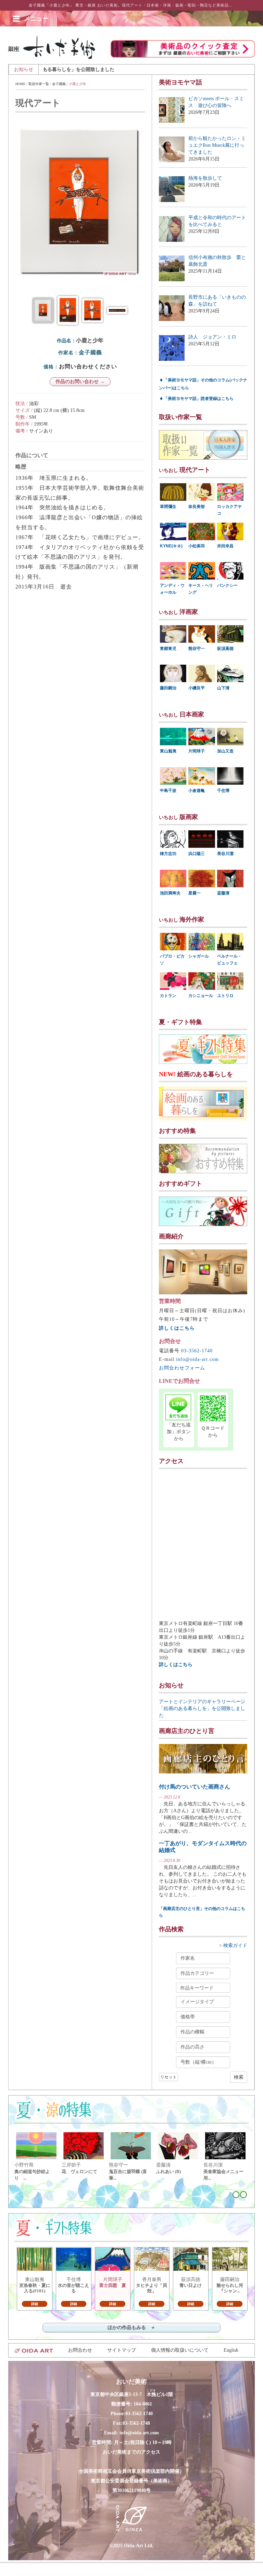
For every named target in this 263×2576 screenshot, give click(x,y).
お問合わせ (80, 2350)
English (231, 2350)
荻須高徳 (225, 649)
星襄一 (195, 893)
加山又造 (225, 751)
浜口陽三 (197, 854)
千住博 (223, 791)
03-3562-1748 (136, 2423)
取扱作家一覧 (39, 84)
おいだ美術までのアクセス (131, 2452)
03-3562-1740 (197, 1351)
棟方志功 (168, 854)
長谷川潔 (225, 854)
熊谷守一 (197, 649)
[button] (36, 19)
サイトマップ (122, 2350)
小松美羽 (197, 546)
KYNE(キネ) (171, 546)
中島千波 (168, 791)
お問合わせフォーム (182, 1368)
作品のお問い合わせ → (80, 382)
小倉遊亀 (197, 791)
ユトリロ (225, 996)
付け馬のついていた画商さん (195, 1787)
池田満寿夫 (170, 893)
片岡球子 (197, 751)
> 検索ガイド (233, 1945)
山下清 (223, 688)
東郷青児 (168, 649)
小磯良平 (197, 688)
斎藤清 (223, 893)
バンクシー (227, 585)
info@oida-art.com (197, 1359)
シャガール (199, 956)
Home (20, 84)
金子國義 (59, 84)
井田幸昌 (225, 546)
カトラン (168, 996)
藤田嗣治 (168, 688)
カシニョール (201, 996)
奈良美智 (197, 507)
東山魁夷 (168, 751)
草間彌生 (168, 507)
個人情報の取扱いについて (180, 2350)
